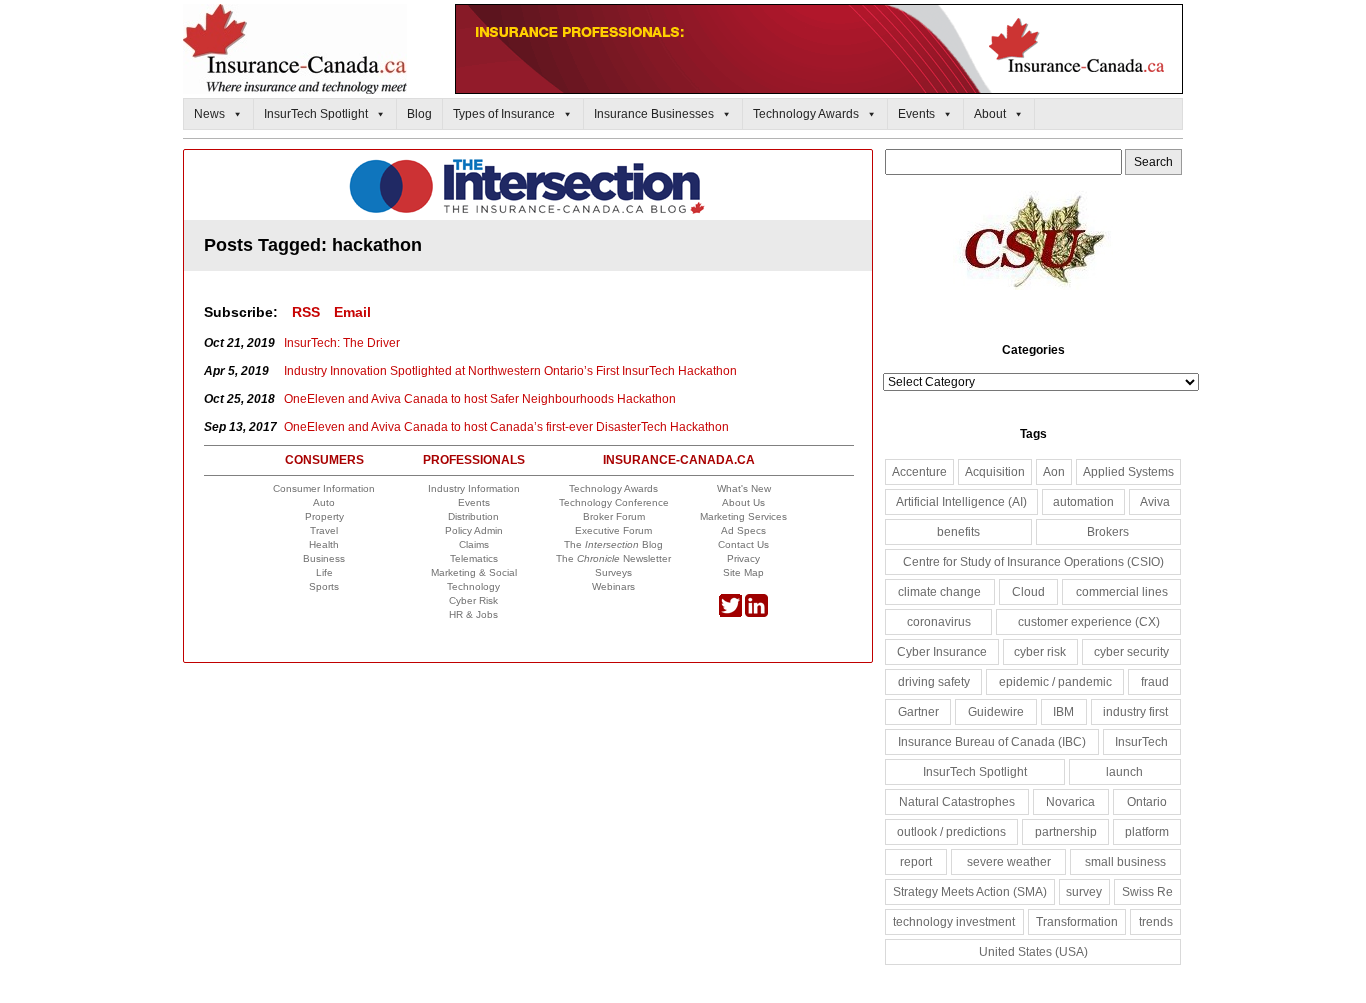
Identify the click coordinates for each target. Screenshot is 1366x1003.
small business (1125, 862)
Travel (324, 530)
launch (1124, 772)
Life (324, 572)
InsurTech (1141, 742)
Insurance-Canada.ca (679, 460)
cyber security (1131, 652)
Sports (324, 586)
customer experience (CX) (1089, 622)
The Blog (613, 544)
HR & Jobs (473, 614)
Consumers (324, 460)
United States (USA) (1033, 952)
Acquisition (995, 472)
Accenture (919, 472)
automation (1083, 502)
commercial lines (1122, 592)
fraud (1155, 682)
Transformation (1077, 922)
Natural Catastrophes (957, 802)
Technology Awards (806, 114)
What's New (744, 488)
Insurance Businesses (654, 114)
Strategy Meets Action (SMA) (970, 892)
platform (1147, 832)
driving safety (934, 682)
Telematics (474, 558)
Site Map (743, 572)
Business (324, 558)
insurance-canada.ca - (529, 186)
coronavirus (939, 622)
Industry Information (474, 488)
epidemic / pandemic (1055, 682)
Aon (1054, 472)
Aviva (1155, 502)
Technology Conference (614, 502)
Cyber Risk (473, 600)
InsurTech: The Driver (342, 343)
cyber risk (1040, 652)
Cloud (1028, 592)
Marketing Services (743, 516)
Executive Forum (613, 530)
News (209, 114)
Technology (473, 586)
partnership (1066, 832)
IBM (1063, 712)
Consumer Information (324, 488)
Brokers (1108, 532)
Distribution (473, 516)
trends (1156, 922)
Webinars (613, 586)
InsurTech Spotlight (316, 114)
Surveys (613, 572)
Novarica (1070, 802)
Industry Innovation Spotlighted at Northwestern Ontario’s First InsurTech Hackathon (510, 371)
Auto (324, 502)
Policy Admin (474, 530)
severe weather (1009, 862)
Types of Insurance (504, 114)
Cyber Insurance (942, 652)
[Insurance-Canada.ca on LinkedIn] (756, 613)
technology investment (954, 922)
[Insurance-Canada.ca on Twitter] (730, 613)
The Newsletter (613, 558)
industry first (1135, 712)
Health (324, 544)
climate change (939, 592)
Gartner (918, 712)
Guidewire (996, 712)
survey (1084, 892)
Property (324, 516)
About (990, 114)
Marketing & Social (474, 572)
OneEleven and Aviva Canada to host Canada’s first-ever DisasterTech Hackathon (506, 427)
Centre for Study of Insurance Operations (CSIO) (1033, 562)
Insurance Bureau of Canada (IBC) (992, 742)
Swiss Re (1147, 892)
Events (916, 114)
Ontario (1147, 802)
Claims (474, 544)
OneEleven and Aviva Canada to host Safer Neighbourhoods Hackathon (480, 399)
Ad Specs (743, 530)
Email (352, 312)
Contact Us (743, 544)
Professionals (474, 460)
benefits (958, 532)
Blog (419, 114)
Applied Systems (1128, 472)
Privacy (743, 558)
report (916, 862)
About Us (743, 502)
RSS (306, 312)
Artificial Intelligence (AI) (961, 502)
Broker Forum (614, 516)
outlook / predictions (951, 832)
